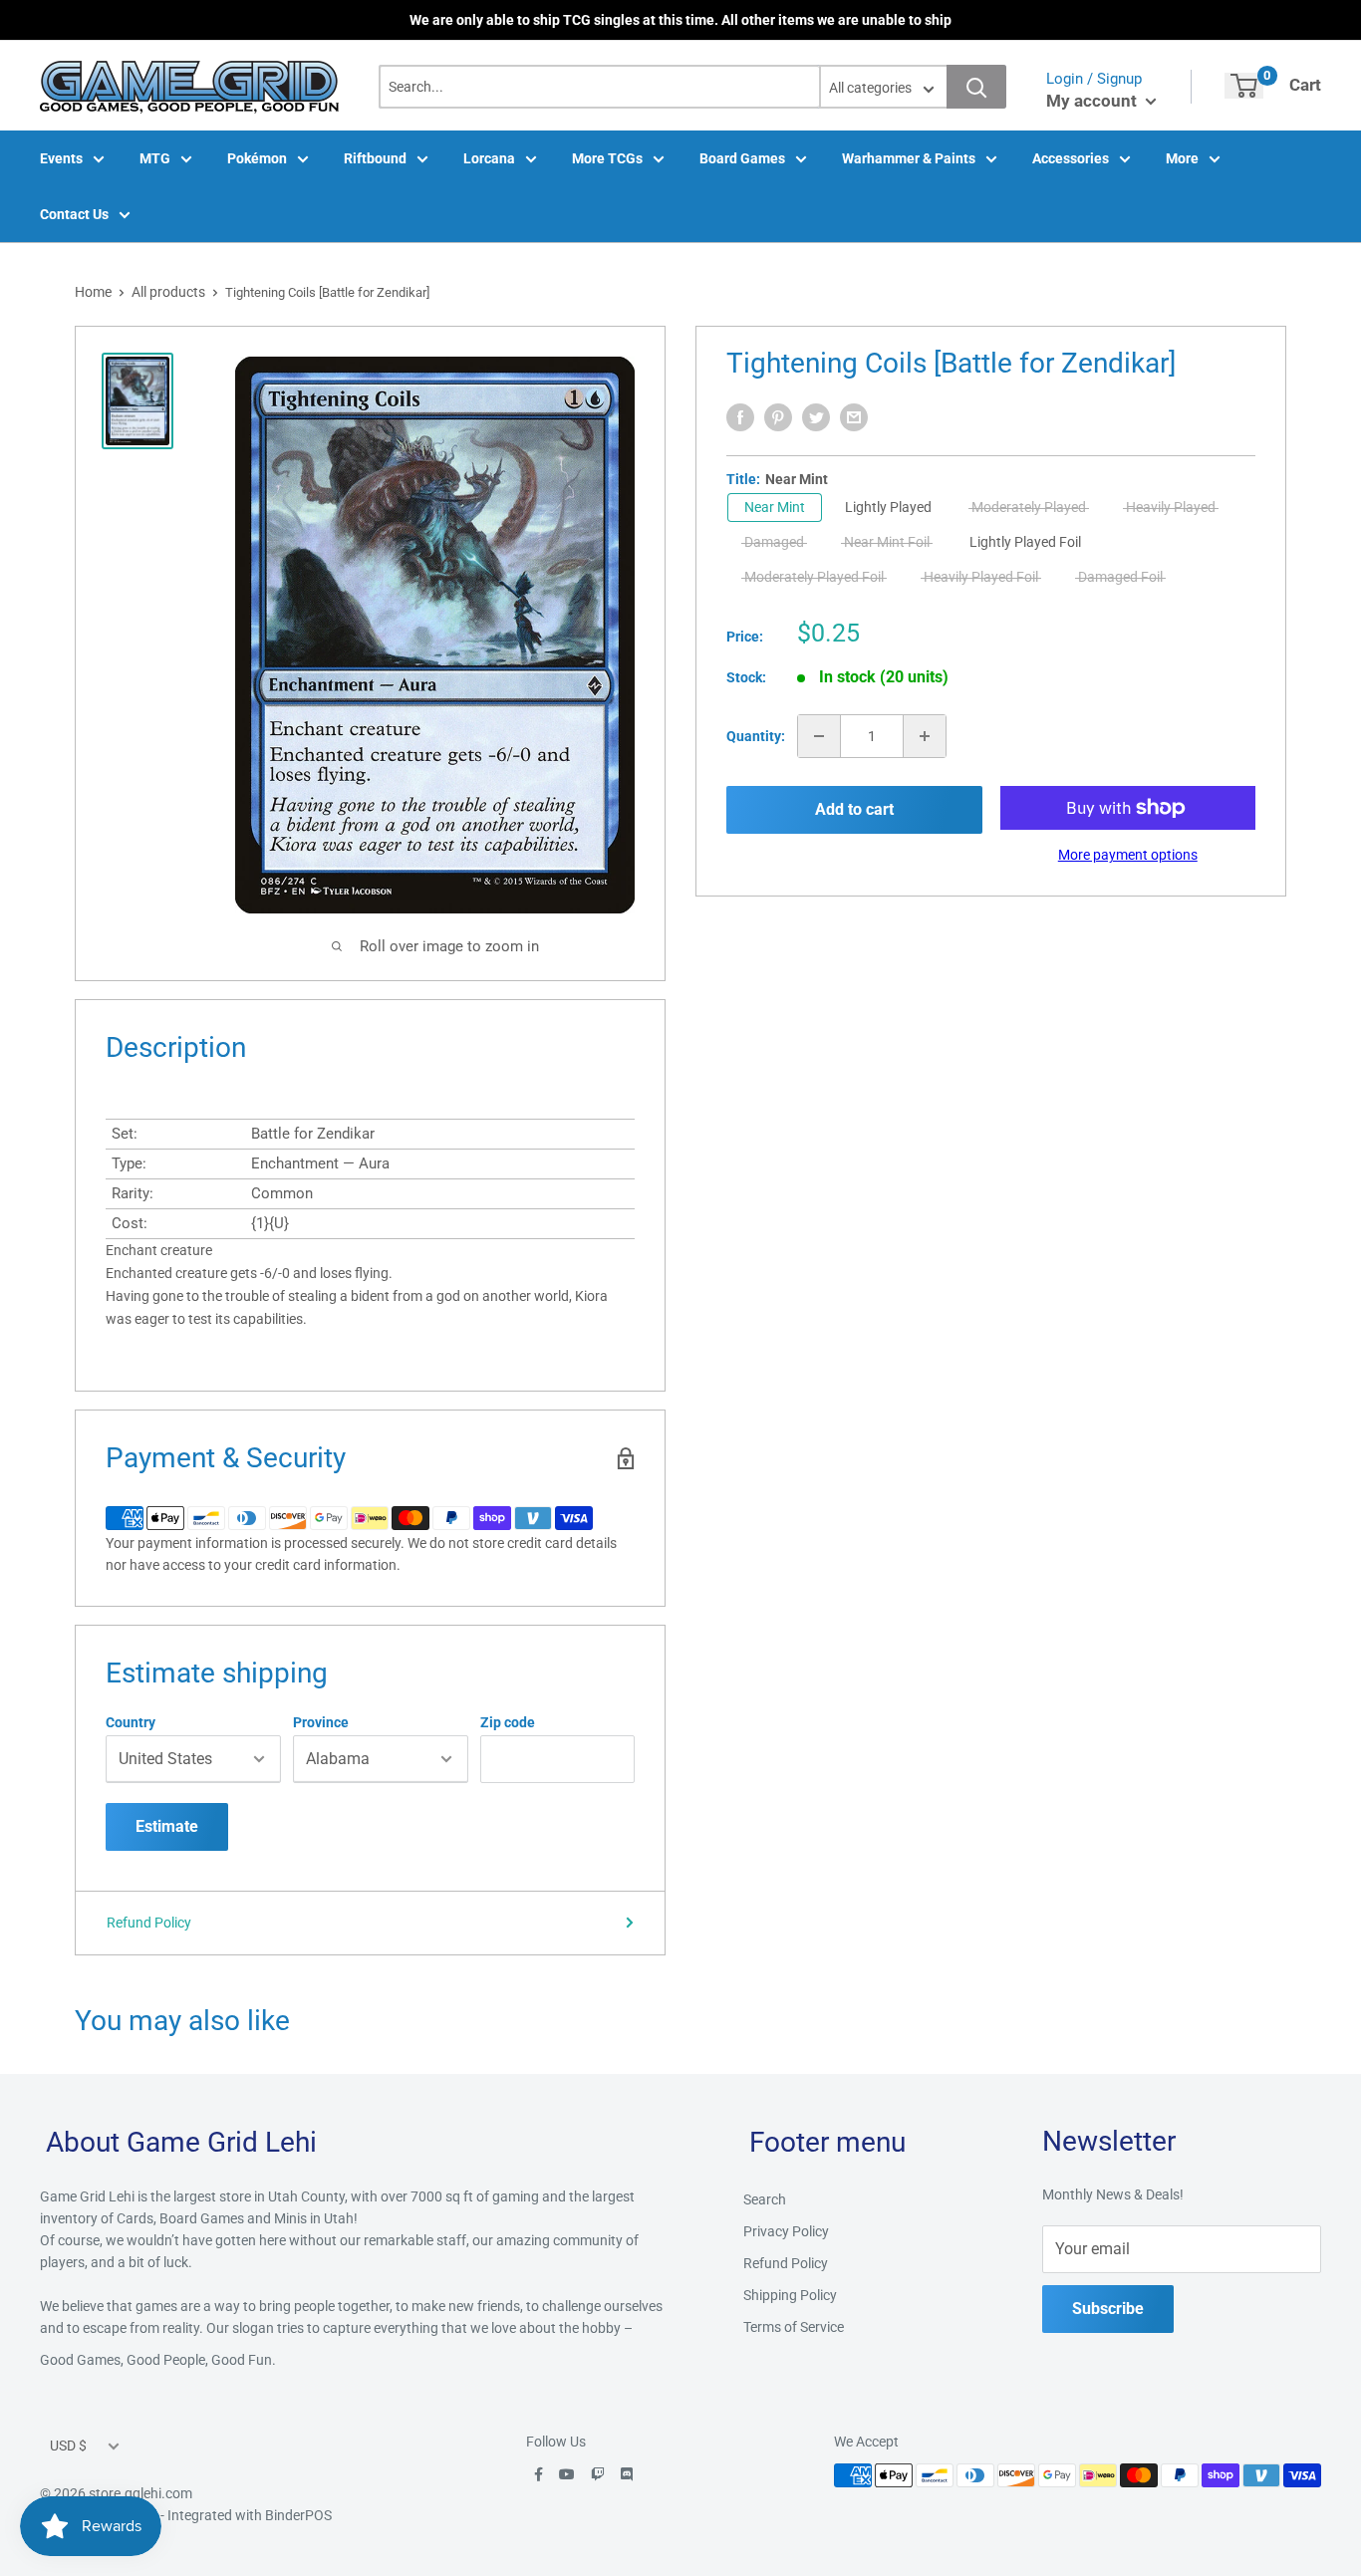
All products (168, 292)
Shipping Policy (790, 2295)
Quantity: (756, 736)
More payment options (1128, 855)
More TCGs (607, 158)
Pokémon (257, 158)
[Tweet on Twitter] (816, 417)
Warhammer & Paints (909, 158)
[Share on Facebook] (740, 417)
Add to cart (854, 809)
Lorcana (489, 158)
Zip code (508, 1722)
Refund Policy (149, 1923)
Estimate (167, 1826)
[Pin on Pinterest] (778, 417)
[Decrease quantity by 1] (819, 736)
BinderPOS (298, 2515)
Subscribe (1108, 2309)
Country (131, 1722)
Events (61, 158)
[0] (1244, 86)
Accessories (1071, 158)
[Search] (976, 87)
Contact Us (74, 214)
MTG (155, 158)
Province (321, 1722)
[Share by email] (854, 417)
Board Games (742, 158)
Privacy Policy (786, 2231)
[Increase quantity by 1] (925, 736)
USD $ (68, 2446)
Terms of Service (794, 2327)
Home (93, 292)
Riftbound (375, 158)
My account (1093, 101)
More (1182, 158)
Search (765, 2199)
